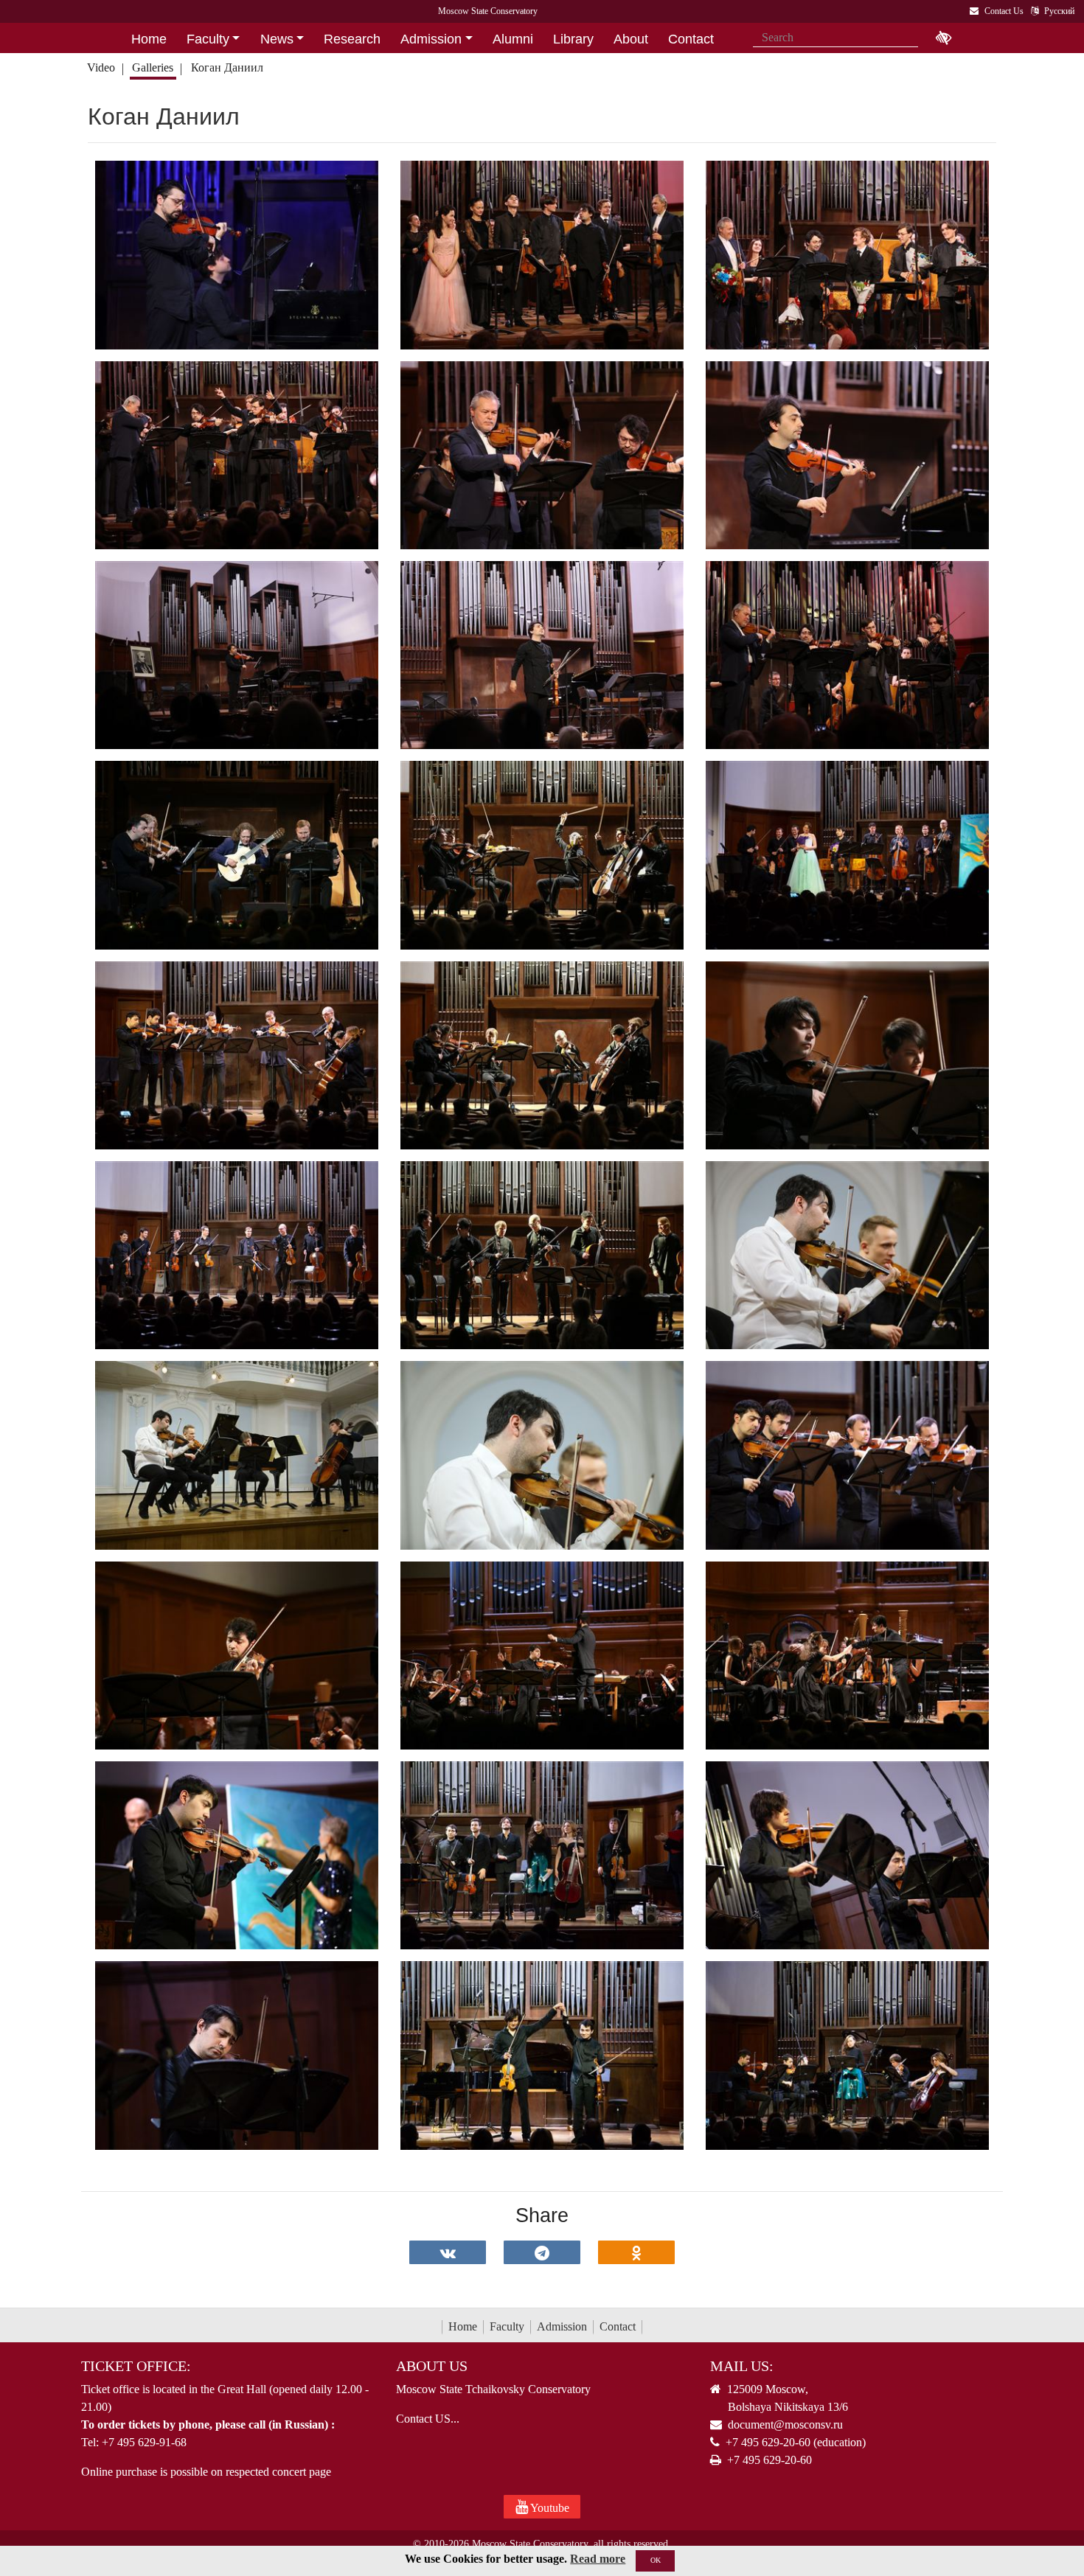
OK (656, 2560)
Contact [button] (691, 39)
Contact (618, 2326)
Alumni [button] (513, 39)
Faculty (507, 2326)
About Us (432, 2366)
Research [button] (352, 39)
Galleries (153, 67)
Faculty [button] (208, 39)
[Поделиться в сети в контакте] (448, 2252)
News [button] (277, 39)
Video (101, 67)
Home (463, 2326)
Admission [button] (431, 39)
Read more (598, 2559)
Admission (562, 2326)
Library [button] (573, 39)
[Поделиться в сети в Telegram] (542, 2252)
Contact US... (428, 2419)
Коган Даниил (229, 67)
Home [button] (149, 39)
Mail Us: (742, 2366)
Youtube (549, 2508)
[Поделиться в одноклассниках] (636, 2252)
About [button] (631, 39)
